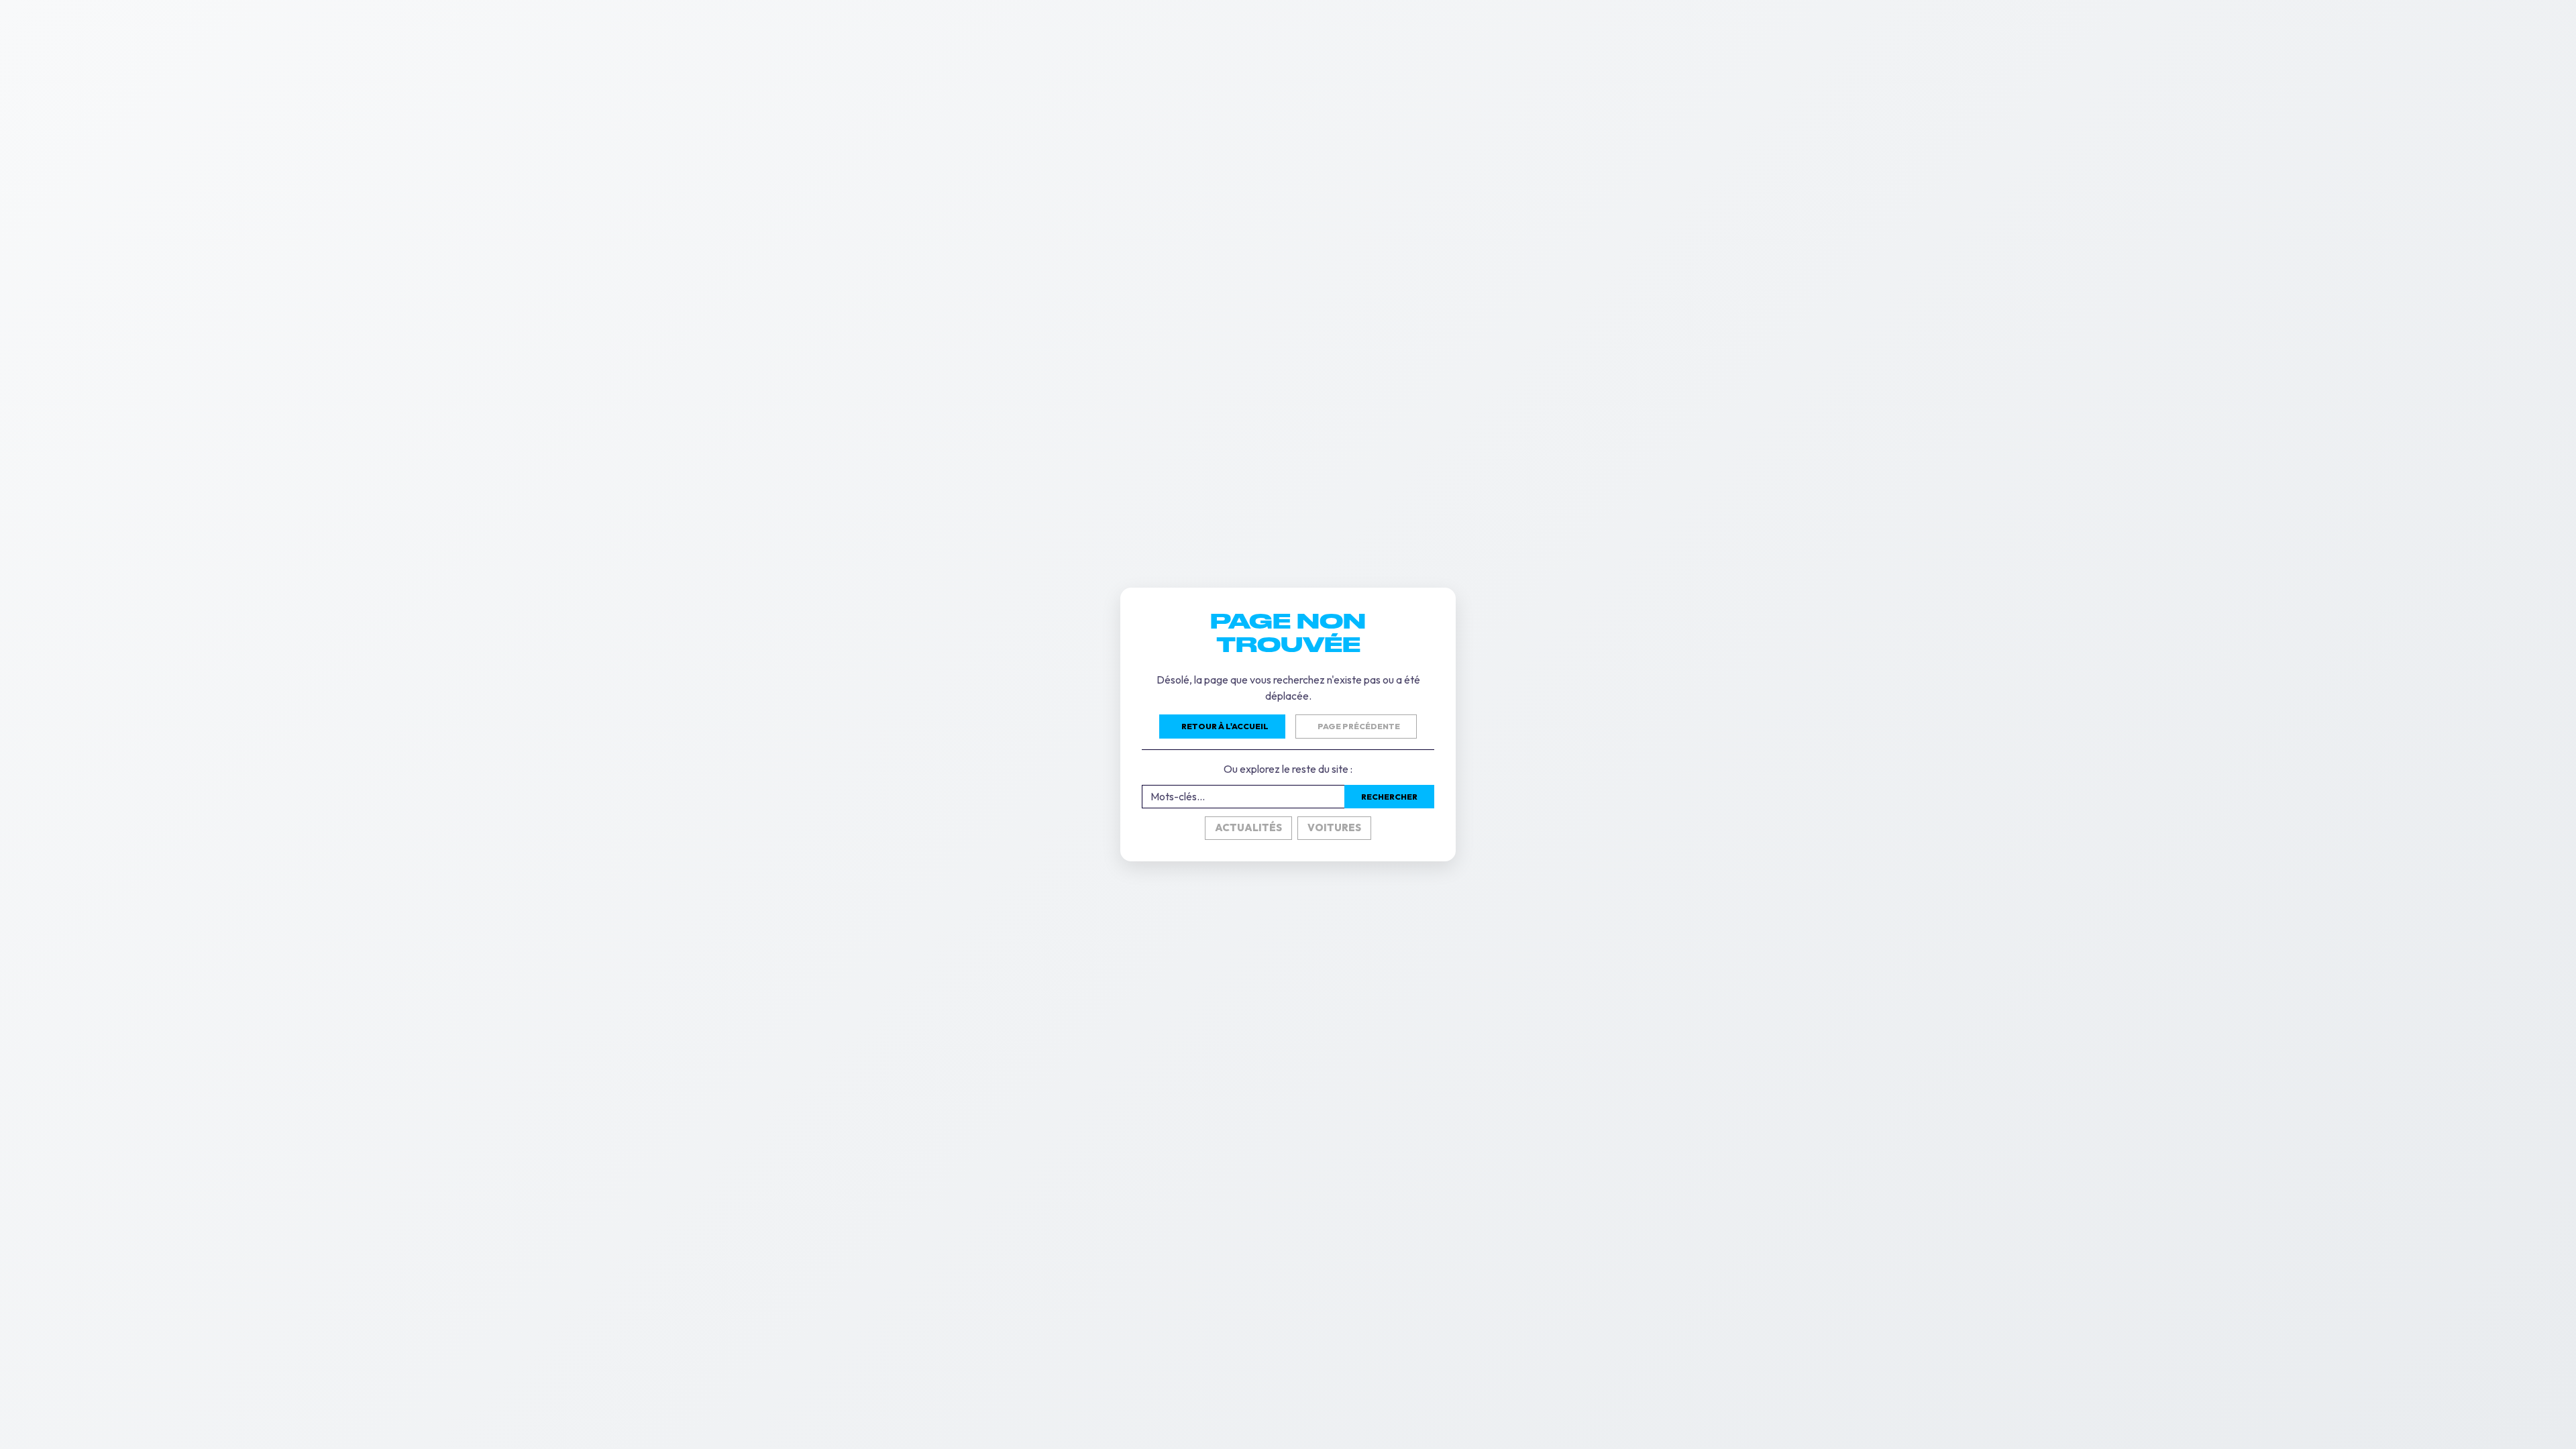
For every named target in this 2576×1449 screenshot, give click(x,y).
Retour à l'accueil (1225, 726)
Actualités (1248, 827)
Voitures (1334, 827)
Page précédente (1359, 726)
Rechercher (1389, 797)
